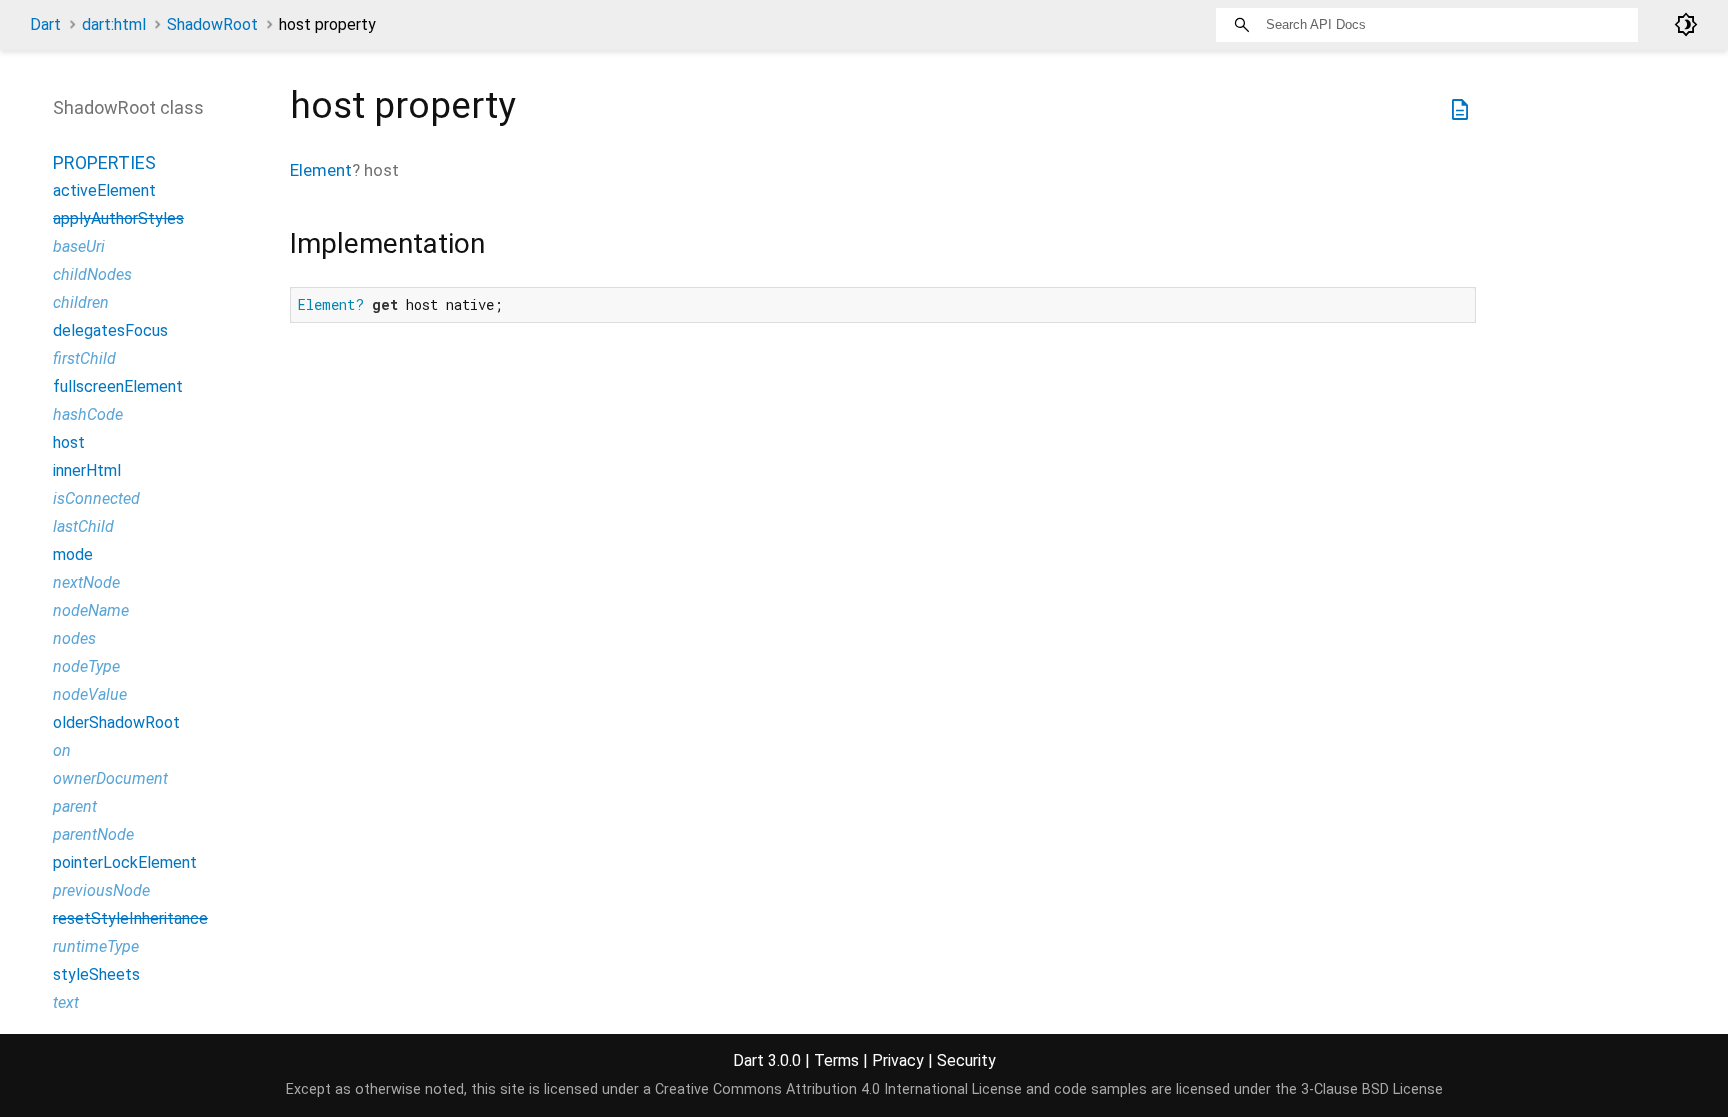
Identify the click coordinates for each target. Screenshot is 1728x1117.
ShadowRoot (212, 24)
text (66, 1002)
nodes (74, 638)
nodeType (86, 666)
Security (966, 1060)
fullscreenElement (118, 386)
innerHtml (87, 470)
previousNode (101, 890)
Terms (836, 1060)
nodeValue (90, 694)
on (62, 750)
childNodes (92, 274)
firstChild (84, 358)
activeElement (104, 190)
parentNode (93, 834)
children (81, 302)
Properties (104, 162)
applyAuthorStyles (118, 218)
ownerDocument (110, 778)
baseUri (79, 246)
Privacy (898, 1060)
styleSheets (96, 974)
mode (73, 554)
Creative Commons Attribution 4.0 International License (838, 1089)
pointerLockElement (125, 862)
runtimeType (96, 946)
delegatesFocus (110, 330)
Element (321, 170)
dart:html (114, 24)
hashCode (88, 414)
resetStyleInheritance (130, 918)
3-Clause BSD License (1372, 1089)
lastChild (83, 526)
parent (75, 806)
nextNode (86, 582)
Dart (45, 24)
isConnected (96, 498)
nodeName (91, 610)
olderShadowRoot (116, 722)
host (69, 442)
